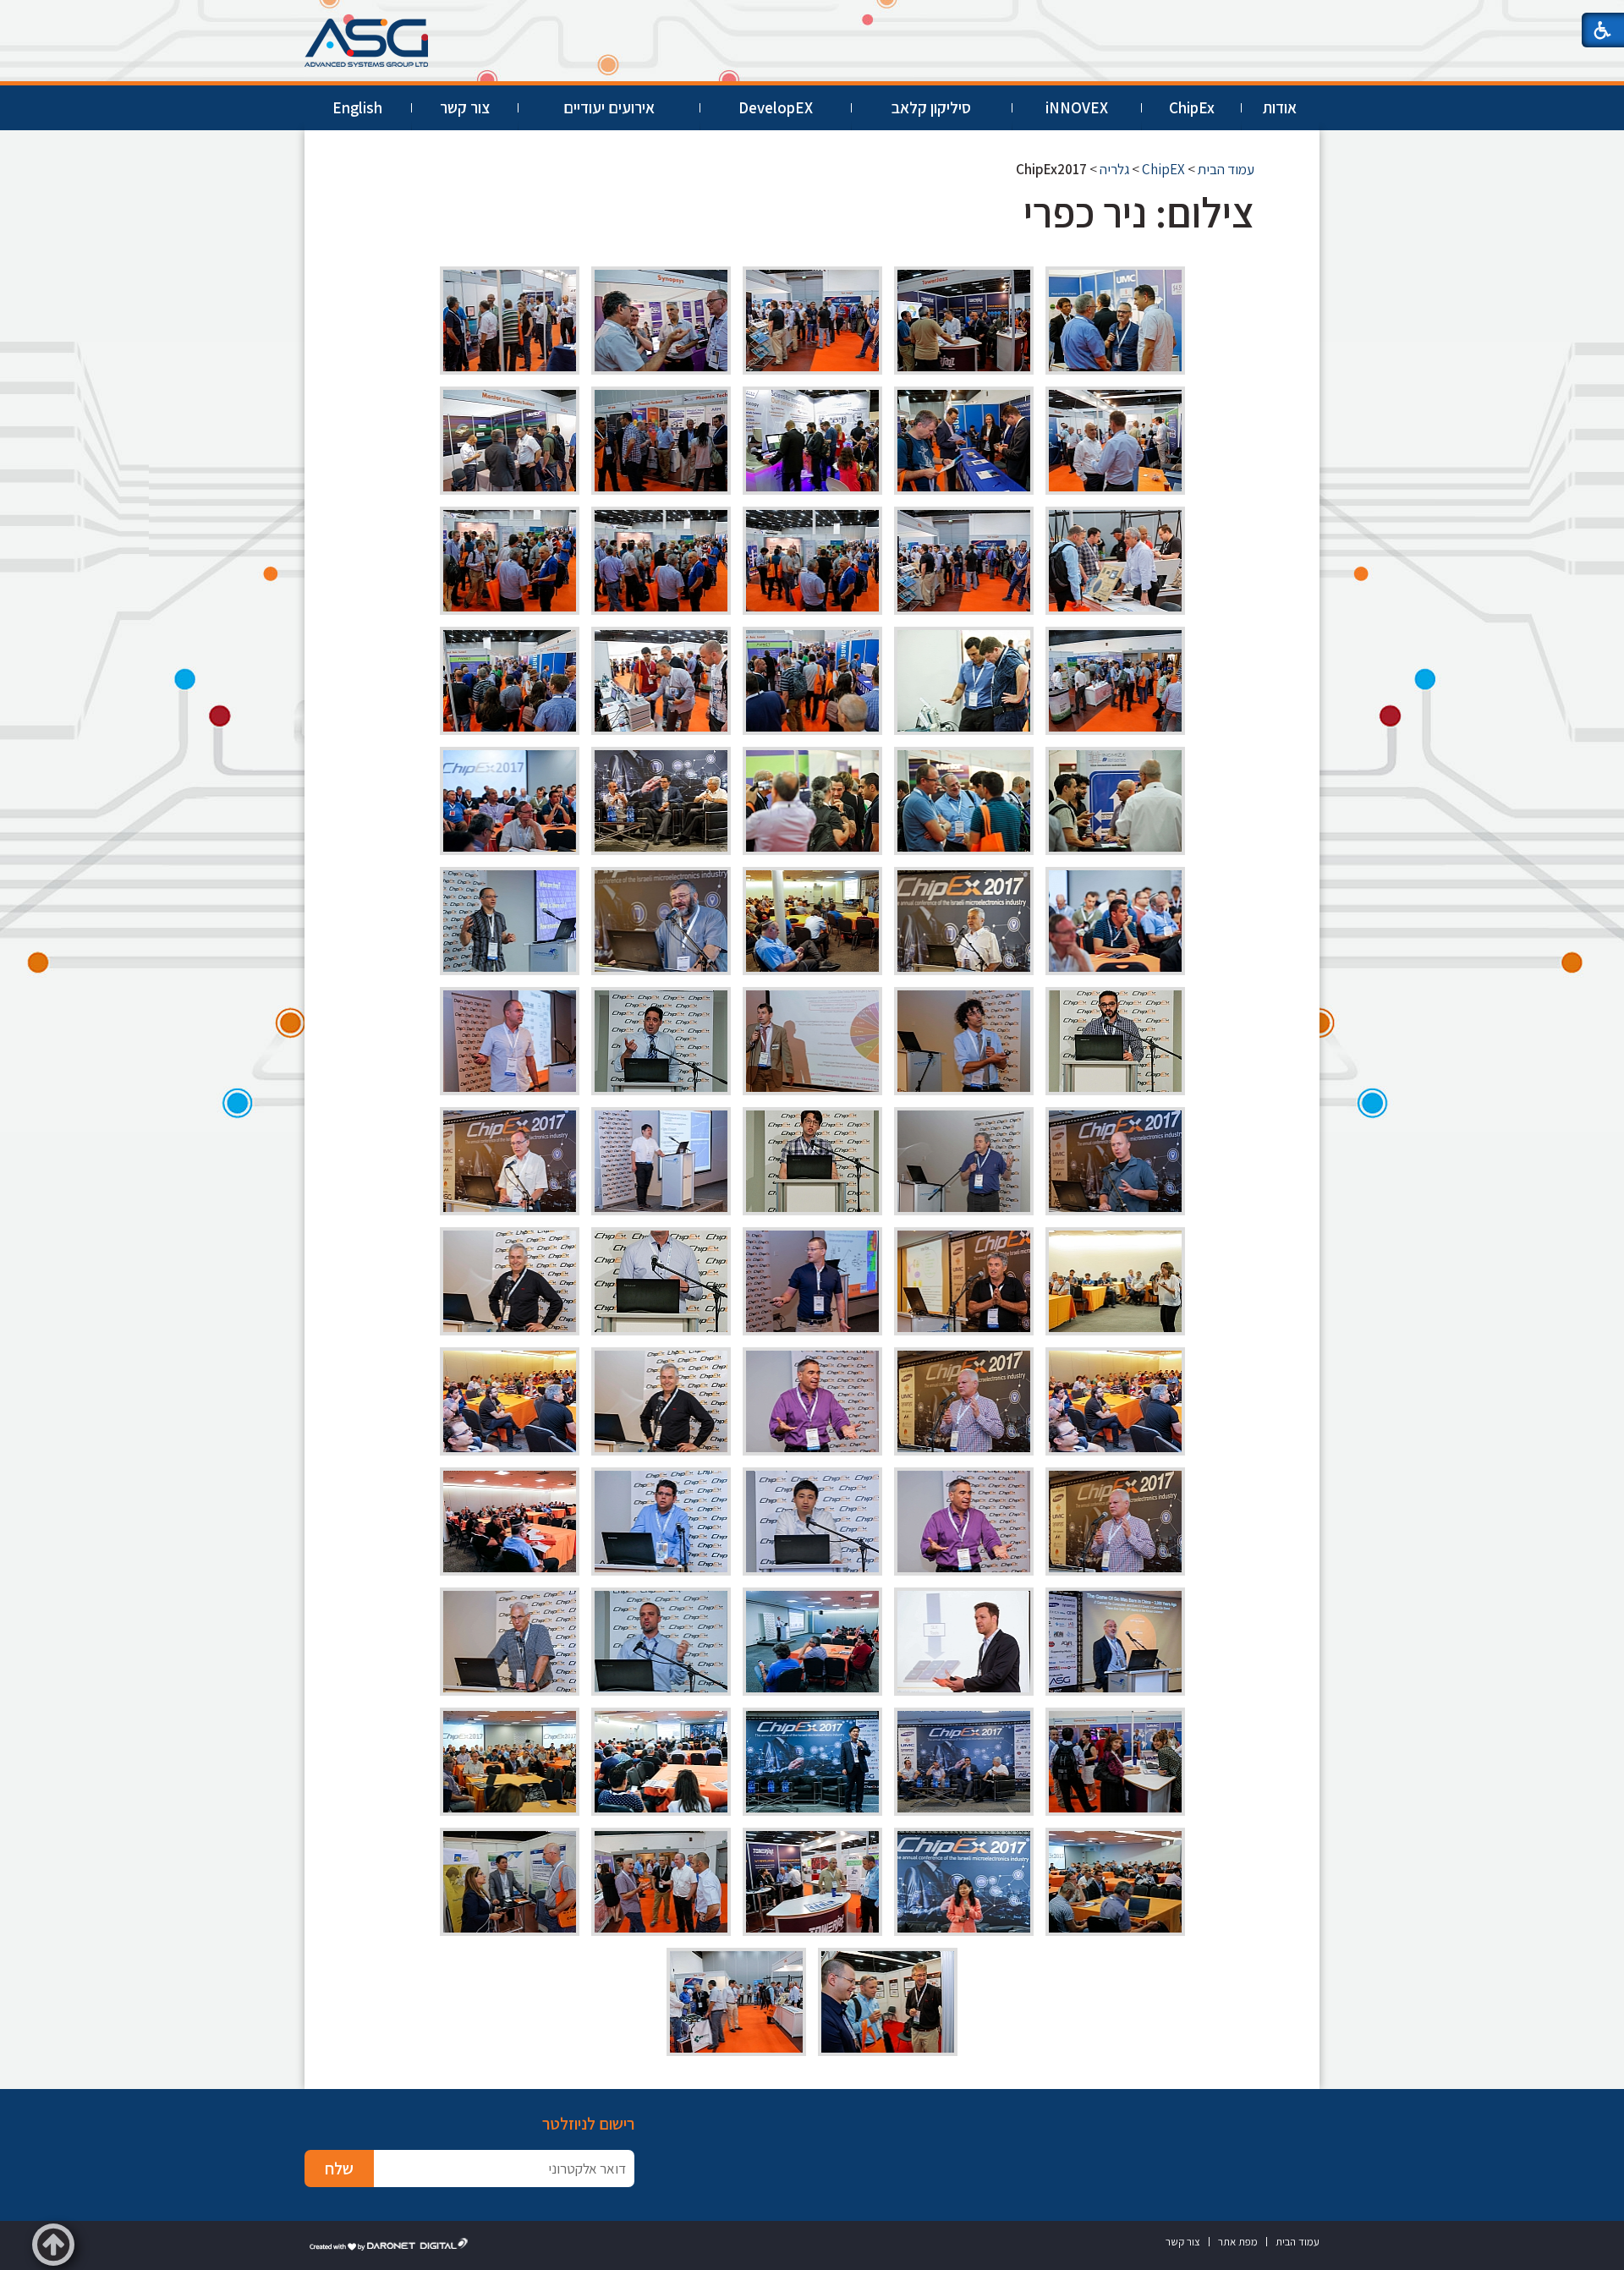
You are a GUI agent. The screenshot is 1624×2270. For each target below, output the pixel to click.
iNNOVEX (1077, 107)
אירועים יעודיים (609, 107)
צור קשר (465, 107)
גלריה (1114, 169)
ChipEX (1163, 169)
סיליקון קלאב (931, 107)
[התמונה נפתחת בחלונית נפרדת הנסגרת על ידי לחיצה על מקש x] (1115, 321)
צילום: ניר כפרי (1139, 212)
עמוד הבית (1226, 169)
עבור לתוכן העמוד (812, 16)
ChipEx (1192, 107)
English (357, 107)
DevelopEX (776, 107)
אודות (1280, 107)
